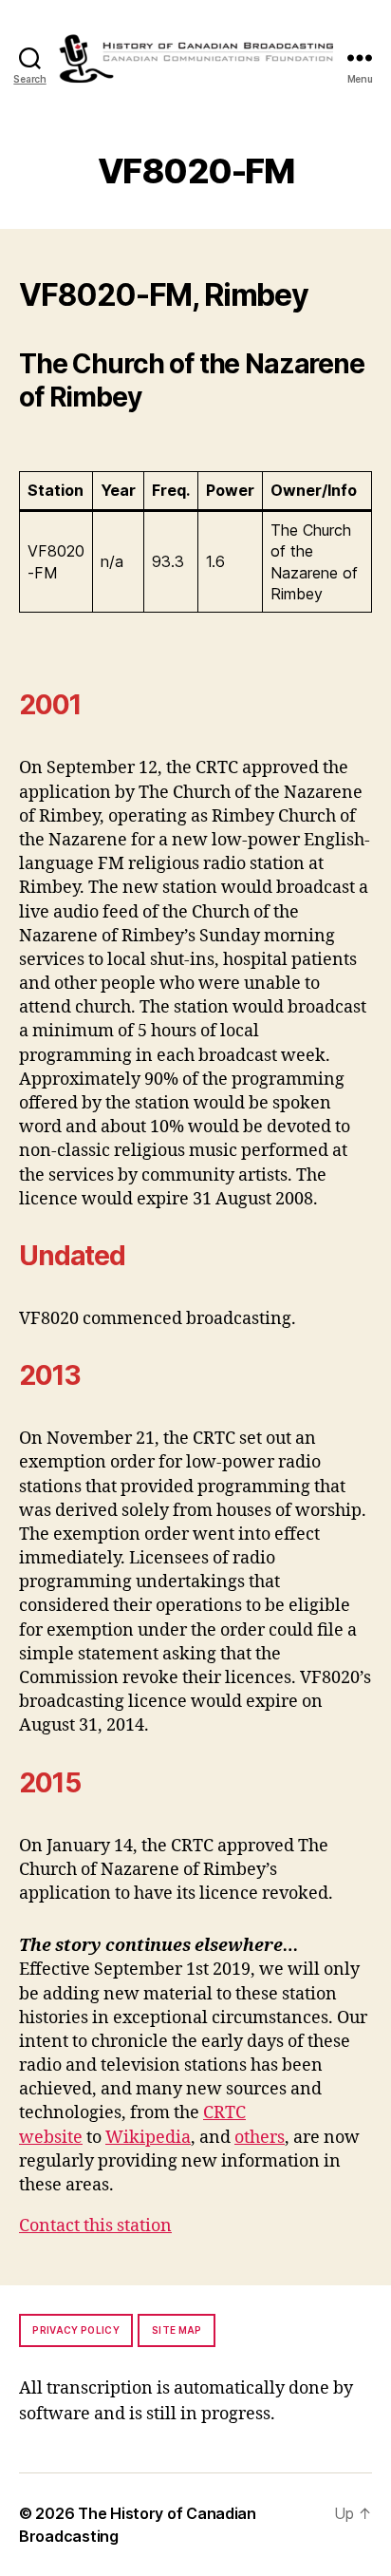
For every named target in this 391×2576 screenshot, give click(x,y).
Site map (177, 2330)
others (260, 2138)
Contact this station (95, 2226)
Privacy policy (76, 2330)
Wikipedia (148, 2138)
